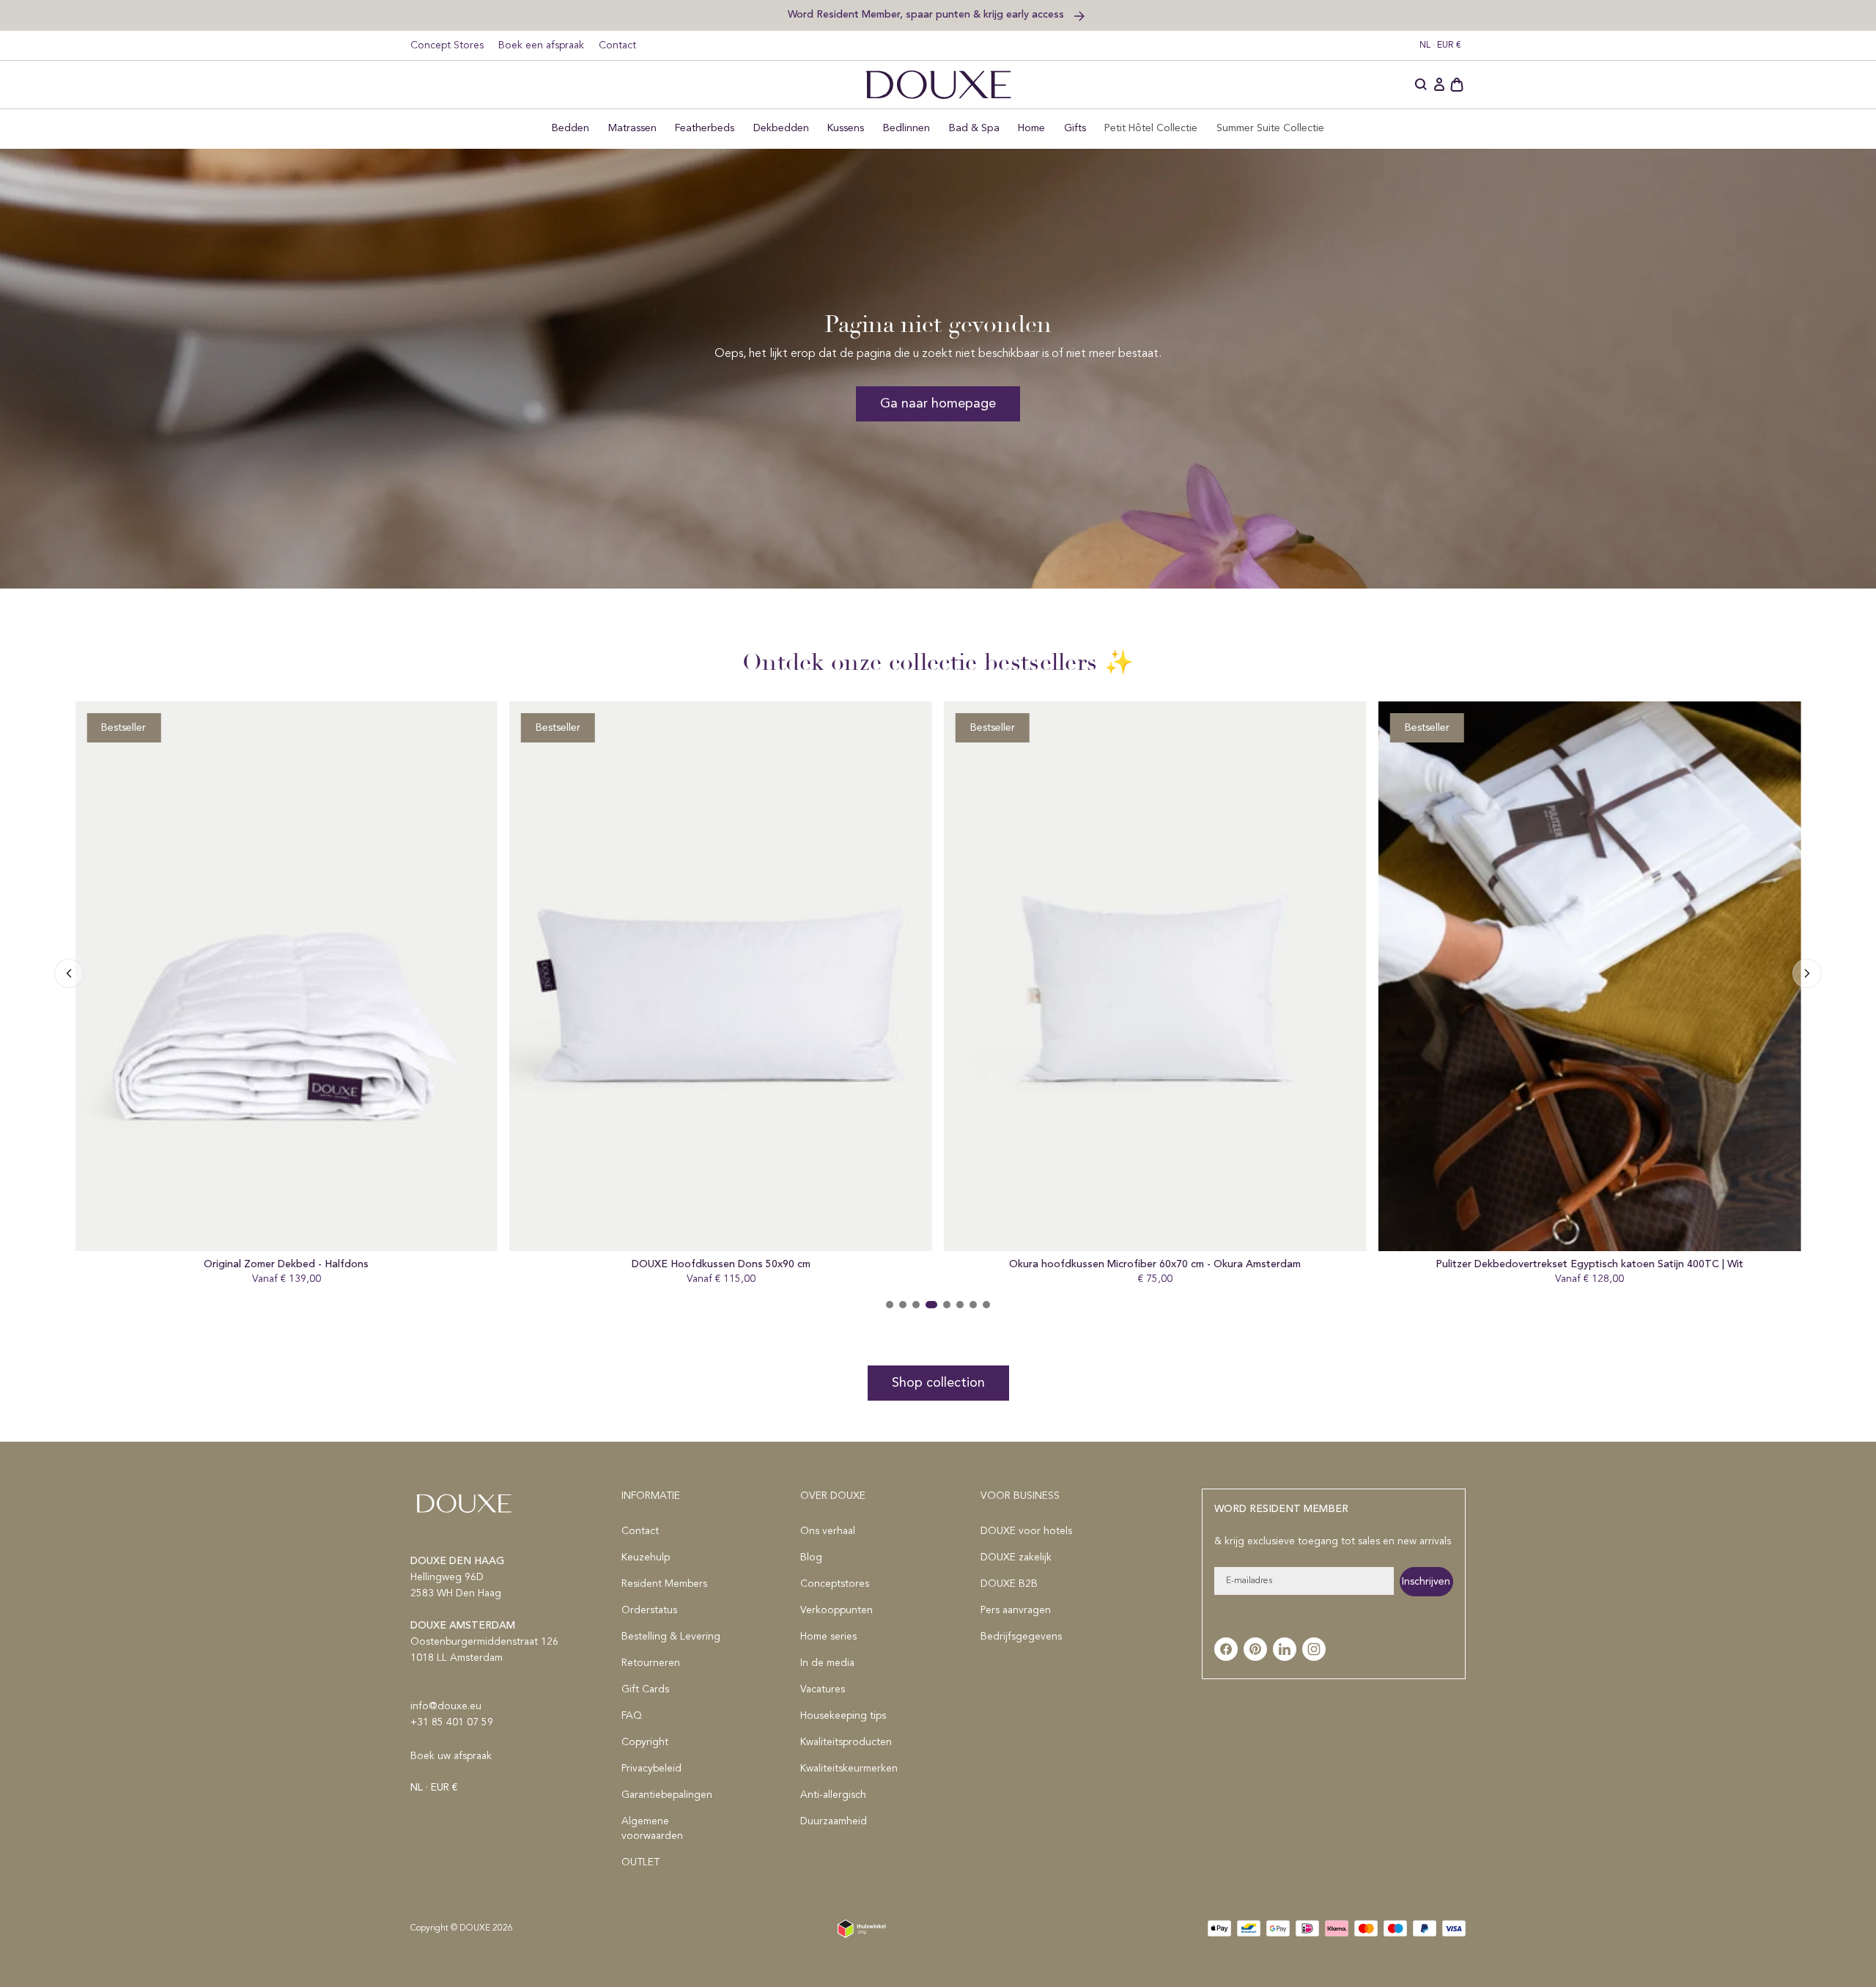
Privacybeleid (651, 1769)
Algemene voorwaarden (652, 1829)
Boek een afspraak (541, 45)
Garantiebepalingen (667, 1795)
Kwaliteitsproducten (846, 1742)
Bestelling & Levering (671, 1637)
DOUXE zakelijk (1016, 1557)
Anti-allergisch (833, 1795)
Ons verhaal (828, 1531)
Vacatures (823, 1689)
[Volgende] (69, 973)
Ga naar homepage (938, 404)
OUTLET (640, 1862)
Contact (617, 45)
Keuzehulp (646, 1557)
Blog (811, 1557)
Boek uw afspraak (451, 1756)
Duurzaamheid (834, 1821)
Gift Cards (645, 1689)
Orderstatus (649, 1610)
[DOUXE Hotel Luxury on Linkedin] (1285, 1649)
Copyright (645, 1742)
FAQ (632, 1716)
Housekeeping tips (843, 1716)
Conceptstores (835, 1584)
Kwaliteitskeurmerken (849, 1769)
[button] (1422, 85)
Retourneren (651, 1663)
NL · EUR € (1440, 45)
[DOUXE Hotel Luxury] (938, 85)
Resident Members (664, 1584)
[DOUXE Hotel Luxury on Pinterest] (1255, 1649)
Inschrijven (1426, 1582)
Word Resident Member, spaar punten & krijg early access (927, 14)
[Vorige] (1807, 973)
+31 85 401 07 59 (452, 1722)
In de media (827, 1663)
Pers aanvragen (1016, 1610)
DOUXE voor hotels (1026, 1531)
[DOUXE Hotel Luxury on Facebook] (1226, 1649)
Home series (828, 1637)
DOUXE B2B (1009, 1584)
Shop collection (938, 1383)
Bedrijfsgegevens (1021, 1637)
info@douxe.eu (446, 1706)
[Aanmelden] (1439, 85)
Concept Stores (447, 45)
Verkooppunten (837, 1610)
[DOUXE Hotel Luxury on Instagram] (1314, 1649)
